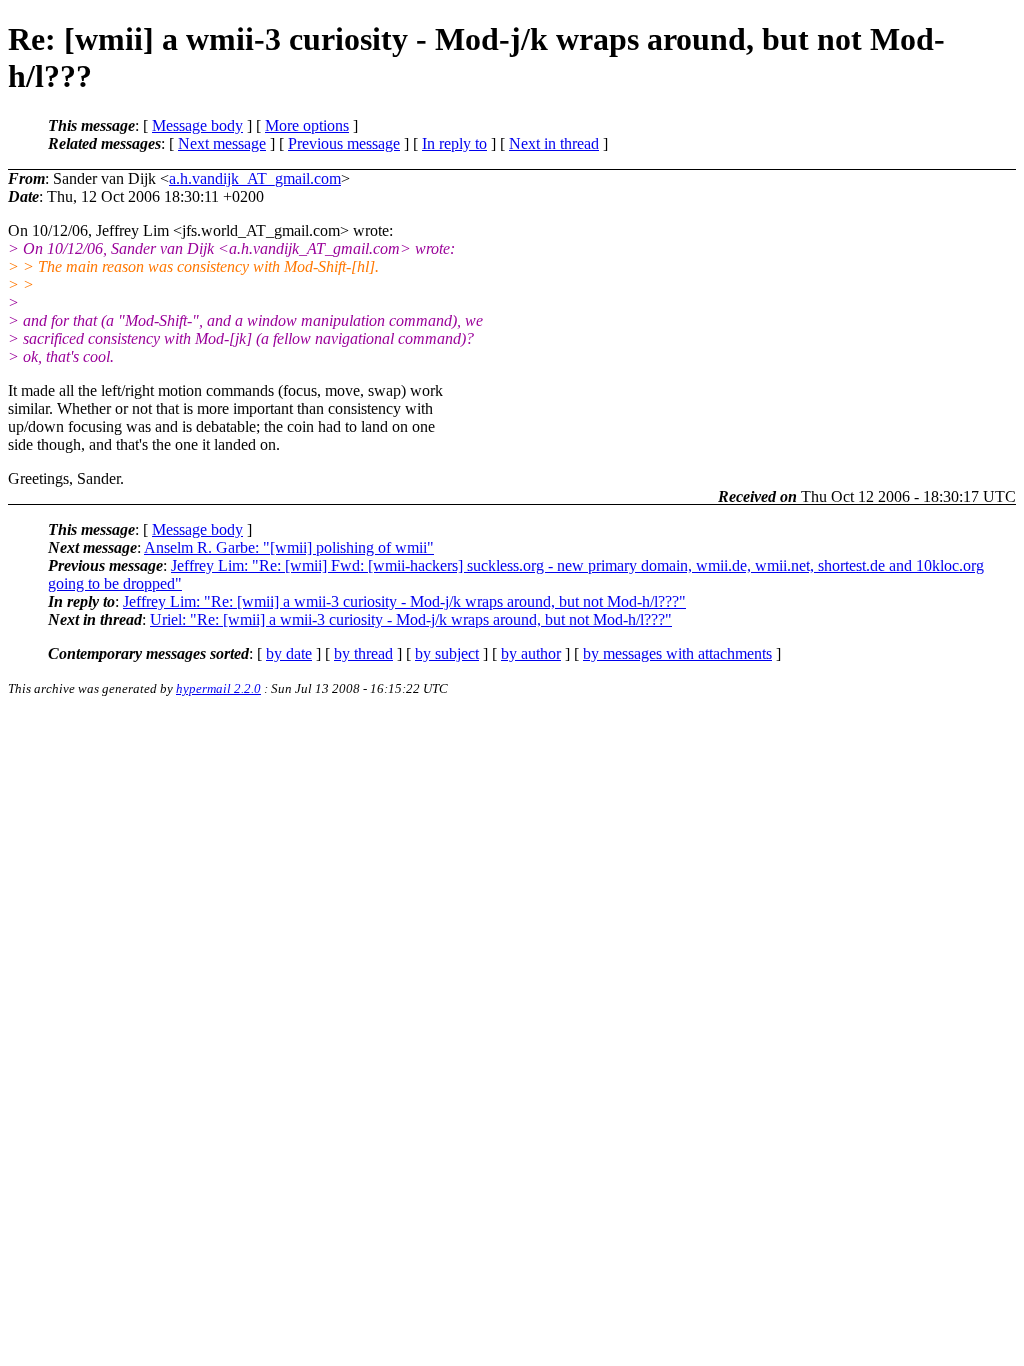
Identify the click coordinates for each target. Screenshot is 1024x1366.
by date (289, 653)
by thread (363, 653)
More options (307, 125)
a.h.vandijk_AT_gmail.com (255, 178)
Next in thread (554, 143)
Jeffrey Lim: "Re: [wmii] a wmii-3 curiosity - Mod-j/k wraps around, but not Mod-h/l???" (404, 601)
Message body (197, 125)
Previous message (344, 143)
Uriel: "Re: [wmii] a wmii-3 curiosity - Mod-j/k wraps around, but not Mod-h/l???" (411, 619)
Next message (222, 143)
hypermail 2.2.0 (218, 688)
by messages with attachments (677, 653)
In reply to (454, 143)
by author (531, 653)
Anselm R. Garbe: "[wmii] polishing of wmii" (289, 547)
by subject (447, 653)
